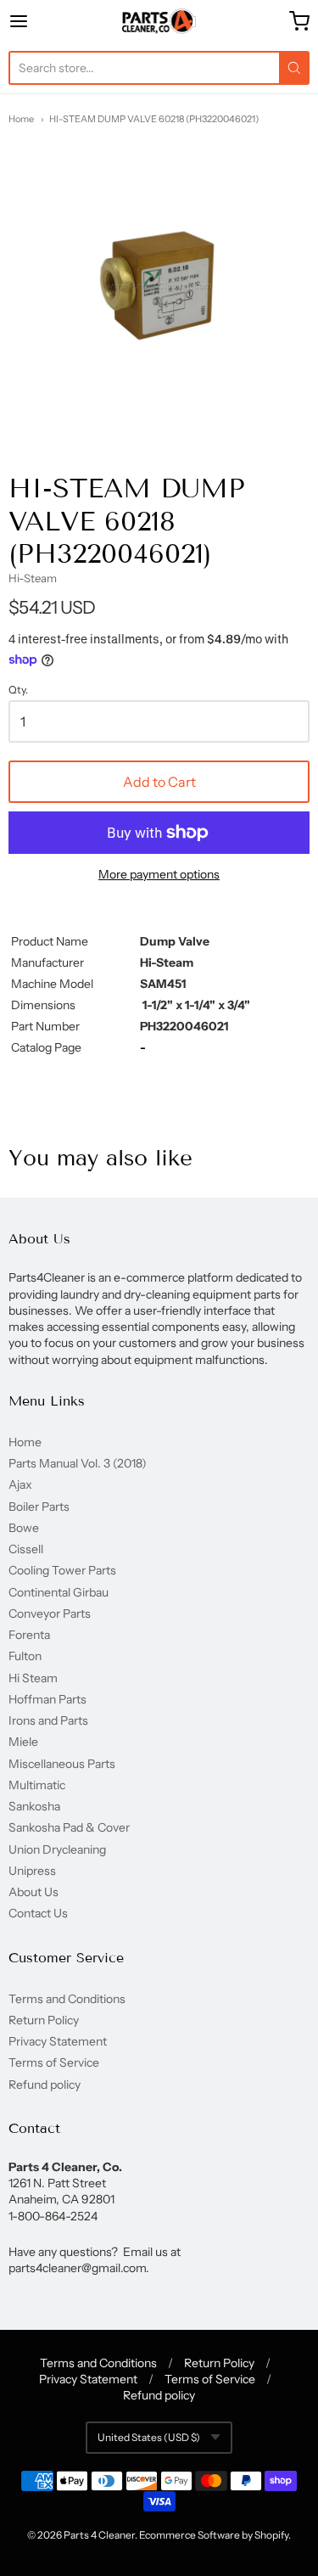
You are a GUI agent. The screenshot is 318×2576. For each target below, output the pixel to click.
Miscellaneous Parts (62, 1764)
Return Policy (44, 2020)
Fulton (25, 1656)
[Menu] (39, 21)
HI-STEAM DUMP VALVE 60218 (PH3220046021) (154, 119)
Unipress (32, 1871)
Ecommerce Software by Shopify (214, 2535)
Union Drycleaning (57, 1849)
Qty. (18, 690)
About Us (33, 1892)
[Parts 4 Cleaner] (159, 21)
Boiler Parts (39, 1507)
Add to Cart (159, 782)
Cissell (26, 1549)
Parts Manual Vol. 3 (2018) (78, 1463)
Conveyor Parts (50, 1614)
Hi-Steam (33, 578)
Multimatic (37, 1785)
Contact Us (38, 1913)
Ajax (20, 1484)
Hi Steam (33, 1678)
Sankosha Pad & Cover (69, 1827)
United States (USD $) (149, 2437)
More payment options (159, 874)
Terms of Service (54, 2062)
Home (21, 119)
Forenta (29, 1635)
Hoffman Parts (47, 1699)
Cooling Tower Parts (62, 1570)
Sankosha (34, 1806)
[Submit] (294, 68)
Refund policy (45, 2085)
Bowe (24, 1528)
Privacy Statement (58, 2041)
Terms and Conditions (67, 1999)
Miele (23, 1742)
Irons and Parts (48, 1720)
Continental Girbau (59, 1592)
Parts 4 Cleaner (99, 2535)
